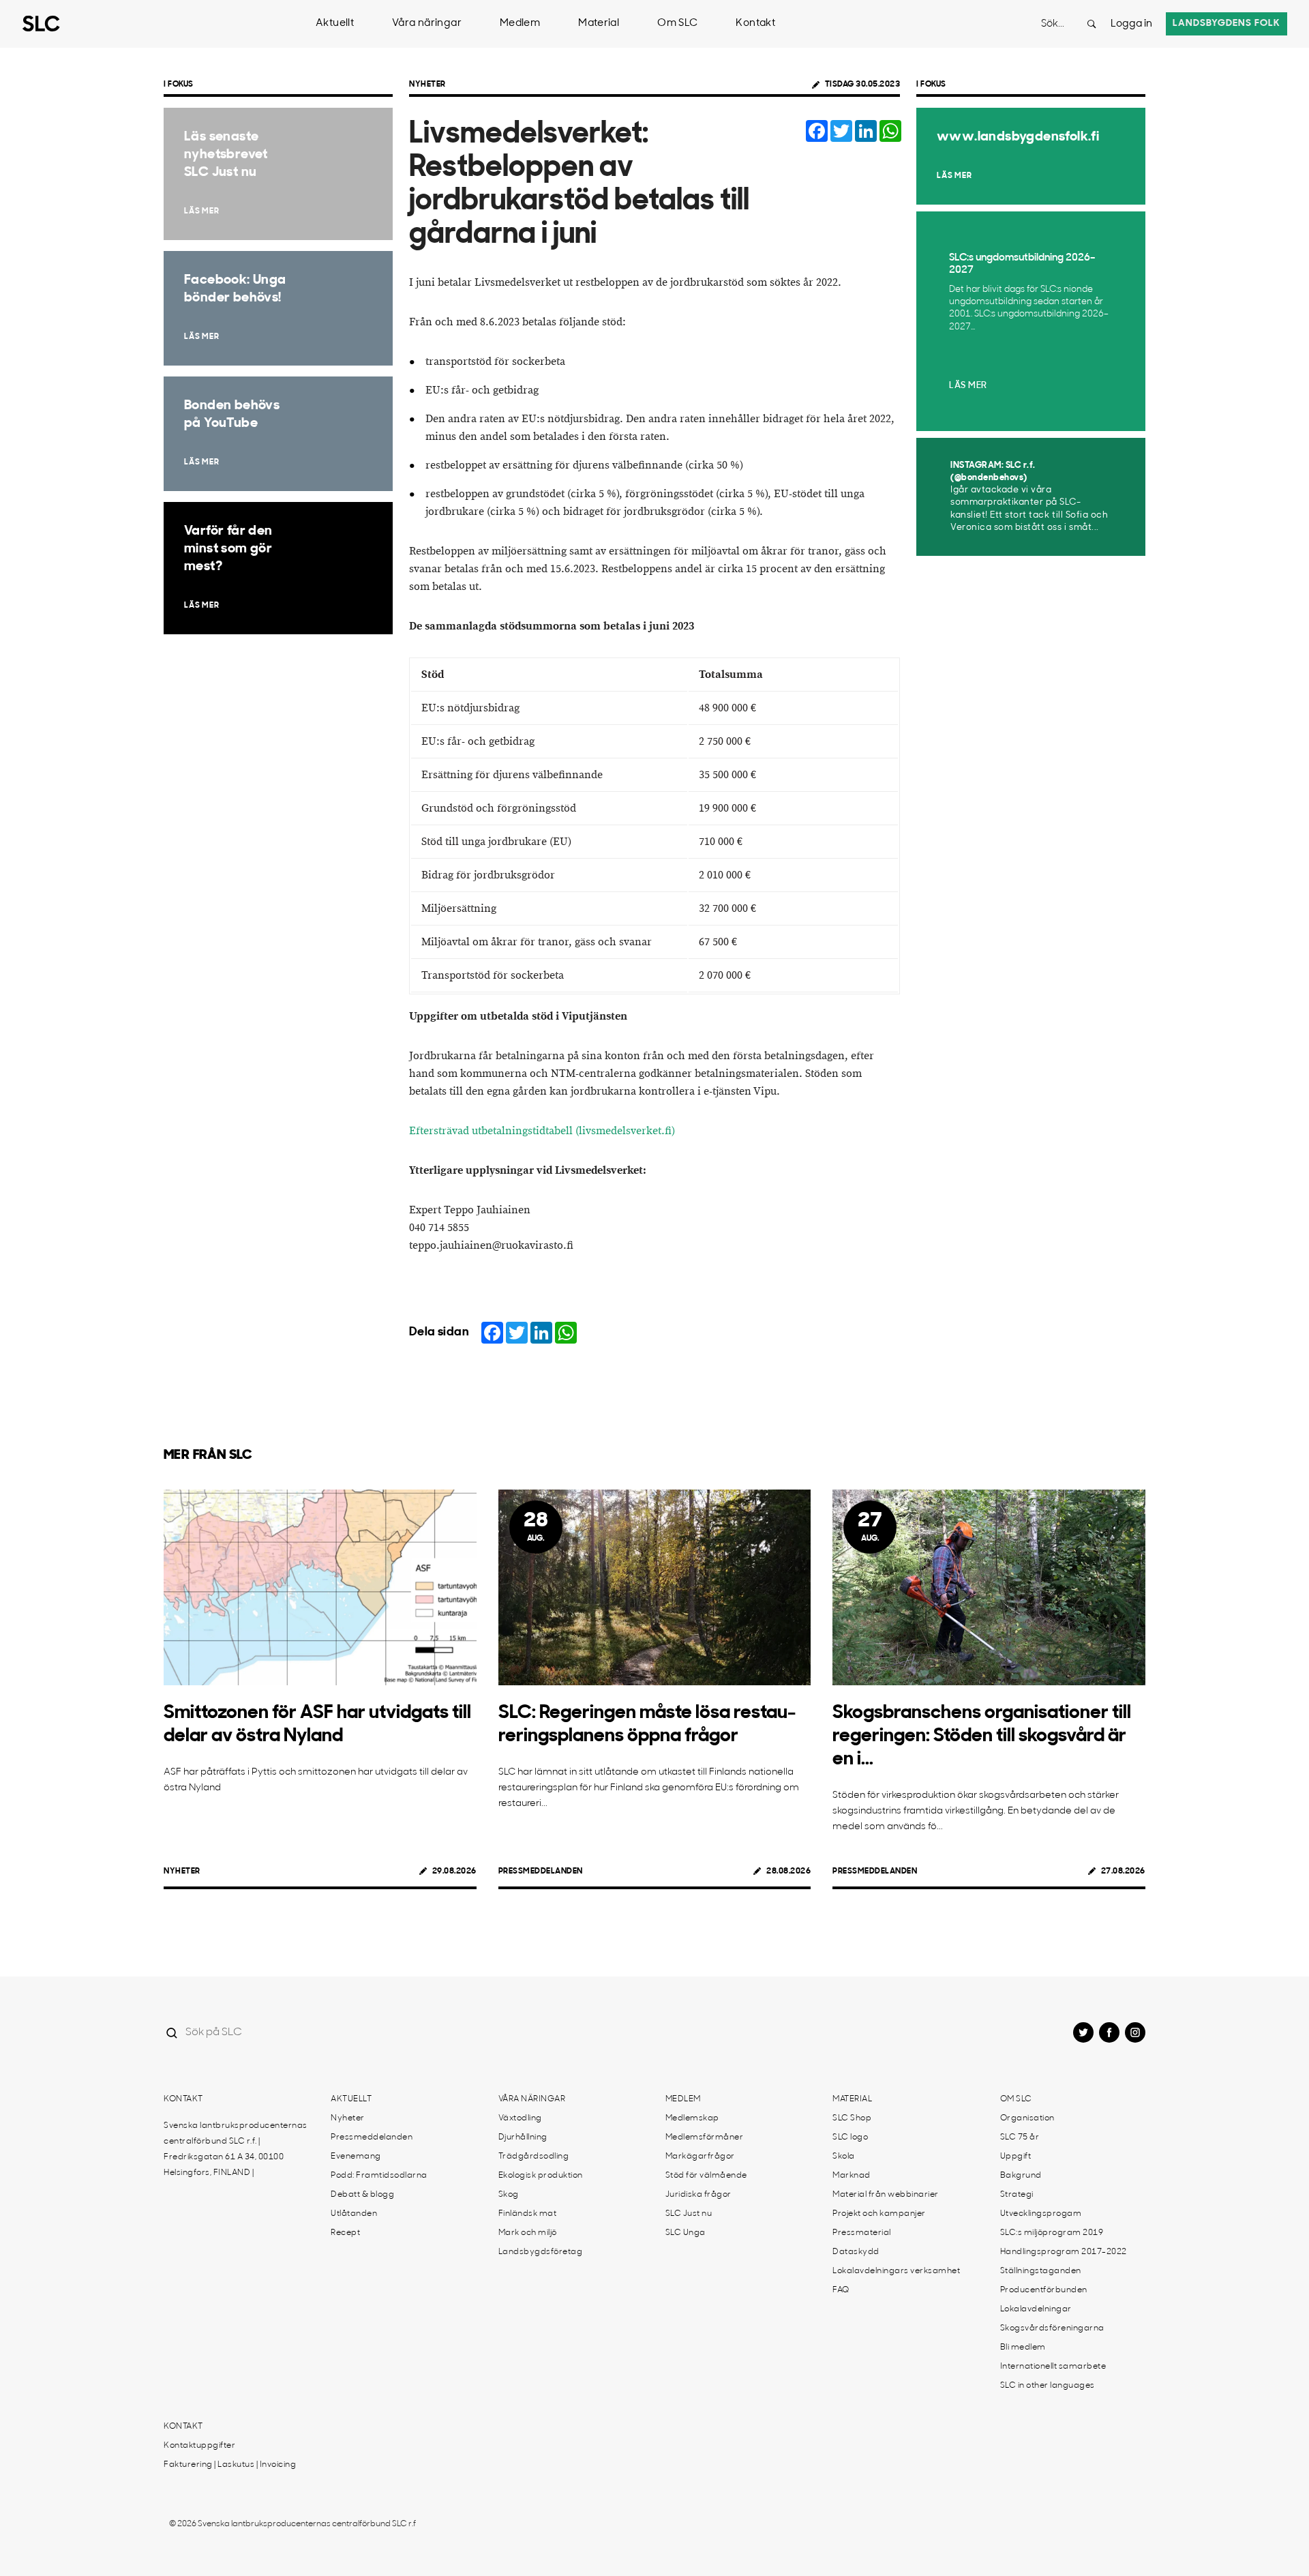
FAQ (841, 2290)
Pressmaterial (862, 2233)
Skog (509, 2195)
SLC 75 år (1020, 2137)
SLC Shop (852, 2118)
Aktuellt (335, 24)
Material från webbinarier (886, 2195)
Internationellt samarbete (1053, 2367)
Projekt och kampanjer (879, 2214)
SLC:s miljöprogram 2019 (1052, 2233)
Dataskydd (856, 2252)
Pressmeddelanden (541, 1871)
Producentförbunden (1044, 2290)
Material (599, 24)
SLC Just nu (689, 2214)
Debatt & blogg (362, 2195)
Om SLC (677, 24)
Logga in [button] (1131, 24)
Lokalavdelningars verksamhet (896, 2271)
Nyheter (427, 85)
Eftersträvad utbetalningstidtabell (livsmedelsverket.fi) (542, 1131)
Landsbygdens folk (1227, 24)
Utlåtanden (354, 2214)
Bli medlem (1023, 2348)
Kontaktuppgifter (199, 2446)
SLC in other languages (1048, 2386)
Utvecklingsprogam (1041, 2214)
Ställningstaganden (1041, 2271)
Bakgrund (1021, 2176)
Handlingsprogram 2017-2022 (1064, 2252)
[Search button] (1092, 24)
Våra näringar (427, 24)
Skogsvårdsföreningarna (1052, 2328)
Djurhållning (523, 2137)
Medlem (520, 24)
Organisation (1027, 2118)
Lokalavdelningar (1036, 2309)
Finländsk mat (528, 2214)
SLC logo (850, 2137)
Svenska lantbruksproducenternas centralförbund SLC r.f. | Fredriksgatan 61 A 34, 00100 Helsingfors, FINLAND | (236, 2149)
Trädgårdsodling (534, 2157)
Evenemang (356, 2157)
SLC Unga (686, 2233)
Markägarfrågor (700, 2157)
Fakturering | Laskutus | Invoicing (230, 2465)
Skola (844, 2157)
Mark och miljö (528, 2233)
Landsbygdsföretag (541, 2252)
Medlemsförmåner (705, 2137)
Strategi (1017, 2195)
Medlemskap (692, 2118)
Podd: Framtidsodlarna (379, 2176)
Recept (345, 2233)
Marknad (852, 2176)
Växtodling (520, 2118)
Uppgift (1016, 2157)
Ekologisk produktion (541, 2176)
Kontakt (755, 24)
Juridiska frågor (698, 2195)
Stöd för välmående (706, 2176)
